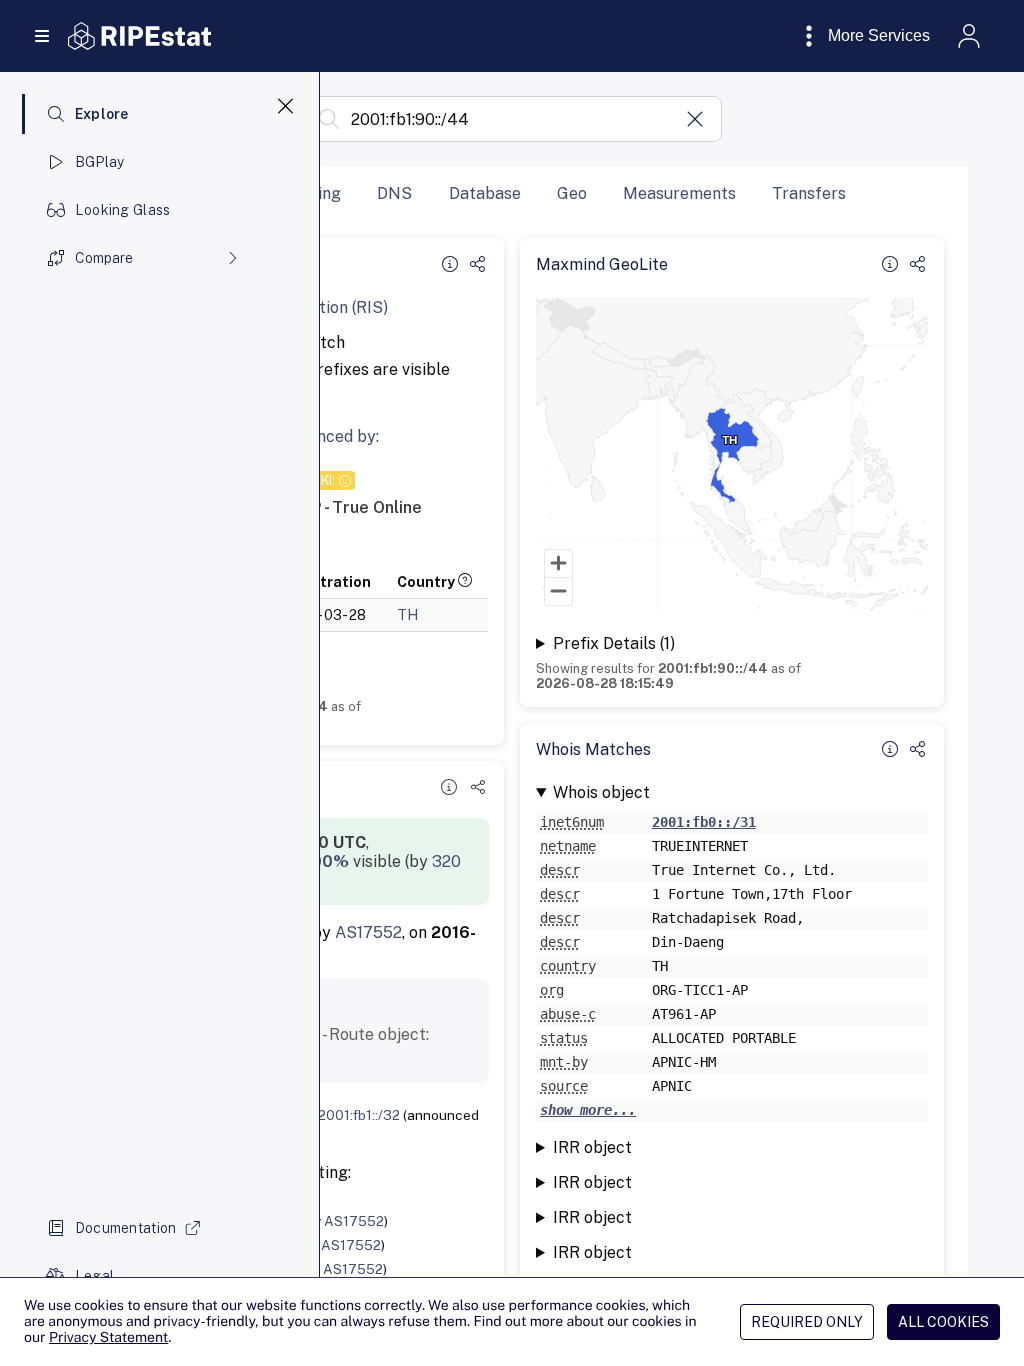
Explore (102, 114)
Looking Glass (123, 210)
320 (446, 861)
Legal (94, 1276)
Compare (104, 258)
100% (326, 861)
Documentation (126, 1228)
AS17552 (368, 932)
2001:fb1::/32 (359, 1115)
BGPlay (100, 162)
